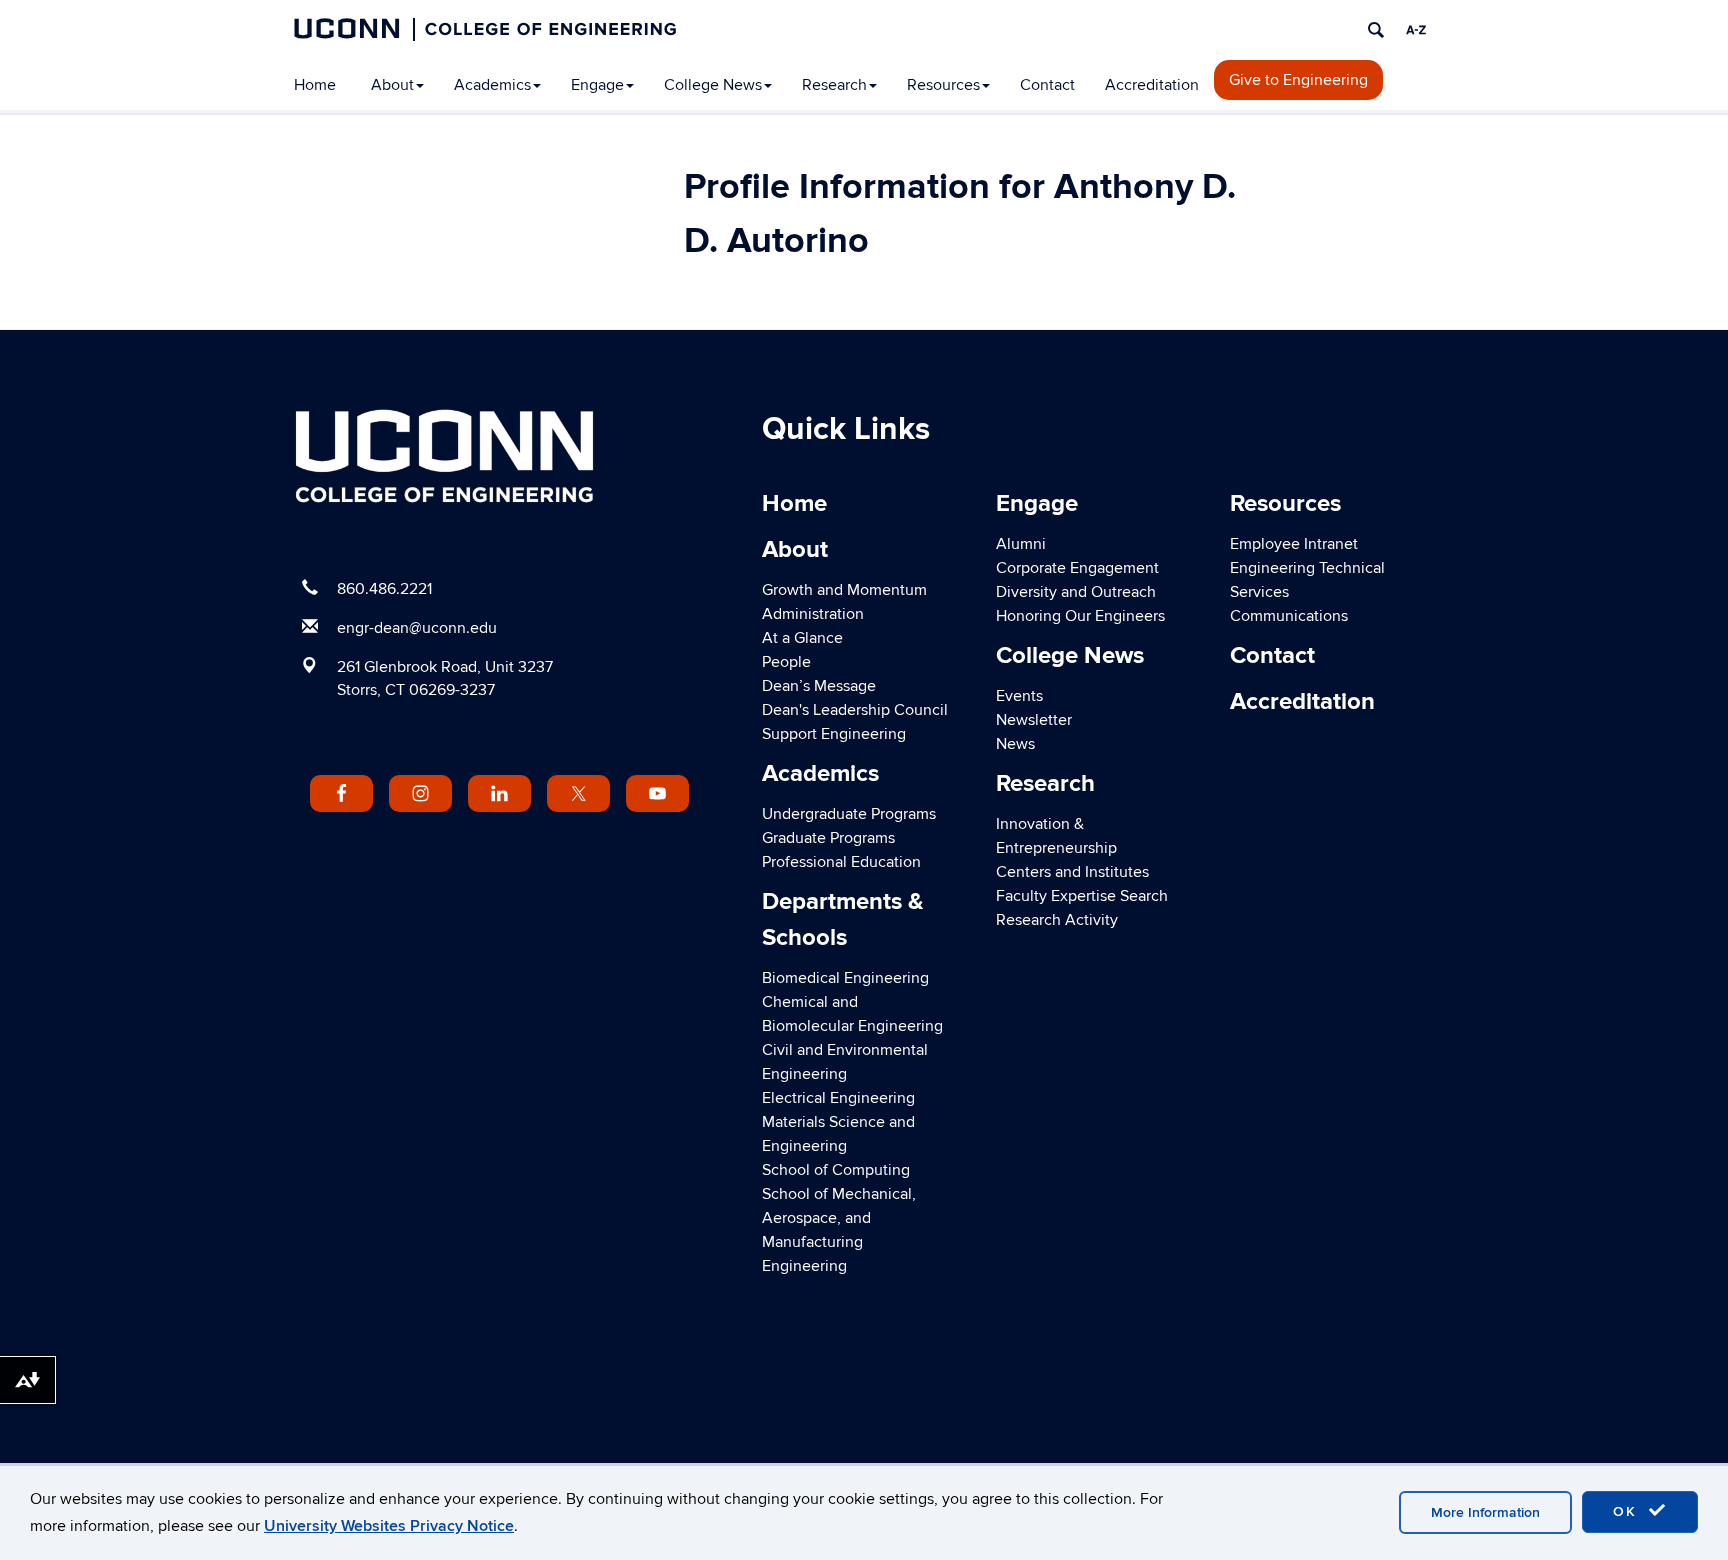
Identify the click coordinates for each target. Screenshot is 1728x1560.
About (392, 85)
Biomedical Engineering (845, 978)
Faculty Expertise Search (1082, 896)
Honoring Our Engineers (1080, 616)
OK (1628, 1511)
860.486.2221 (384, 589)
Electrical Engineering (838, 1098)
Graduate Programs (828, 838)
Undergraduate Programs (849, 814)
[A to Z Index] (1416, 30)
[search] (1376, 30)
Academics (492, 85)
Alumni (1021, 544)
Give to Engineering (1298, 80)
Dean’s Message (819, 686)
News (1015, 744)
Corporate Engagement (1077, 568)
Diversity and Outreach (1076, 592)
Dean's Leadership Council (855, 710)
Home (315, 85)
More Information (1485, 1512)
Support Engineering (834, 734)
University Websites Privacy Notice (389, 1526)
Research (834, 85)
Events (1019, 696)
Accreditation (1152, 85)
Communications (1289, 616)
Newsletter (1034, 720)
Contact (1047, 85)
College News (713, 85)
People (786, 662)
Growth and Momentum (844, 590)
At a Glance (802, 638)
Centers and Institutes (1072, 872)
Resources (943, 85)
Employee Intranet (1294, 544)
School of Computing (836, 1170)
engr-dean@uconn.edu (417, 628)
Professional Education (841, 862)
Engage (597, 85)
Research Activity (1057, 920)
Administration (813, 614)
